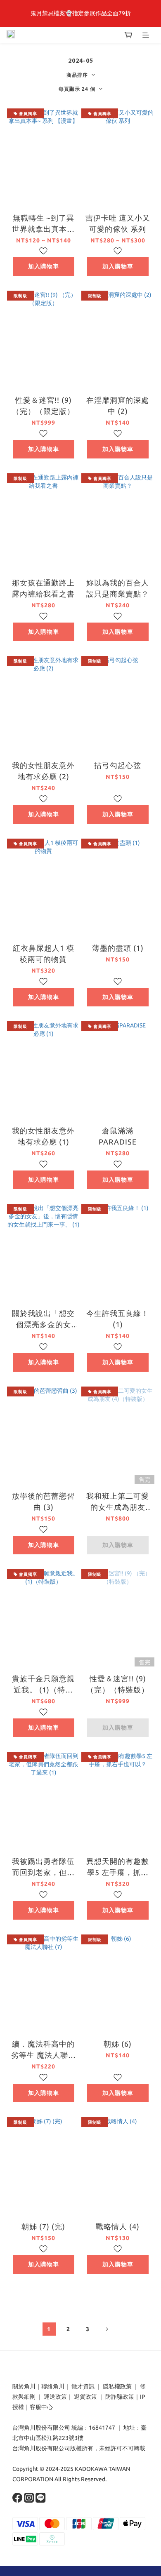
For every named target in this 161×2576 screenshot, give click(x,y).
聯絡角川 (53, 2386)
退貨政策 (85, 2397)
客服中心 (41, 2407)
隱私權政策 (117, 2386)
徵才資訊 (83, 2386)
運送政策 (55, 2397)
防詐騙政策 (119, 2397)
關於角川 (24, 2386)
